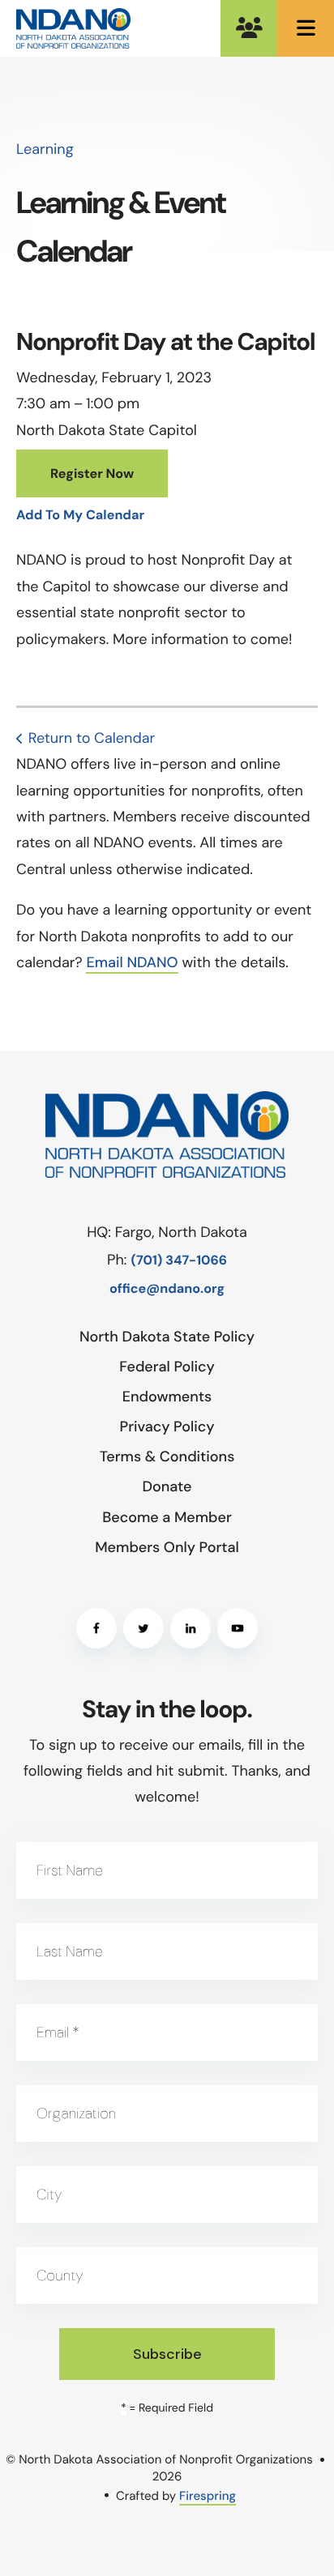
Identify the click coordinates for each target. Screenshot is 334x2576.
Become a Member (167, 1517)
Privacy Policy (167, 1427)
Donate (167, 1486)
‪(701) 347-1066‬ (179, 1261)
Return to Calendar (92, 738)
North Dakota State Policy (167, 1337)
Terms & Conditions (167, 1456)
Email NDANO (132, 962)
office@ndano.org (167, 1289)
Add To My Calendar (80, 516)
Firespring (208, 2496)
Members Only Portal (249, 28)
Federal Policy (167, 1367)
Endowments (167, 1397)
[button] (306, 28)
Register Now (92, 474)
